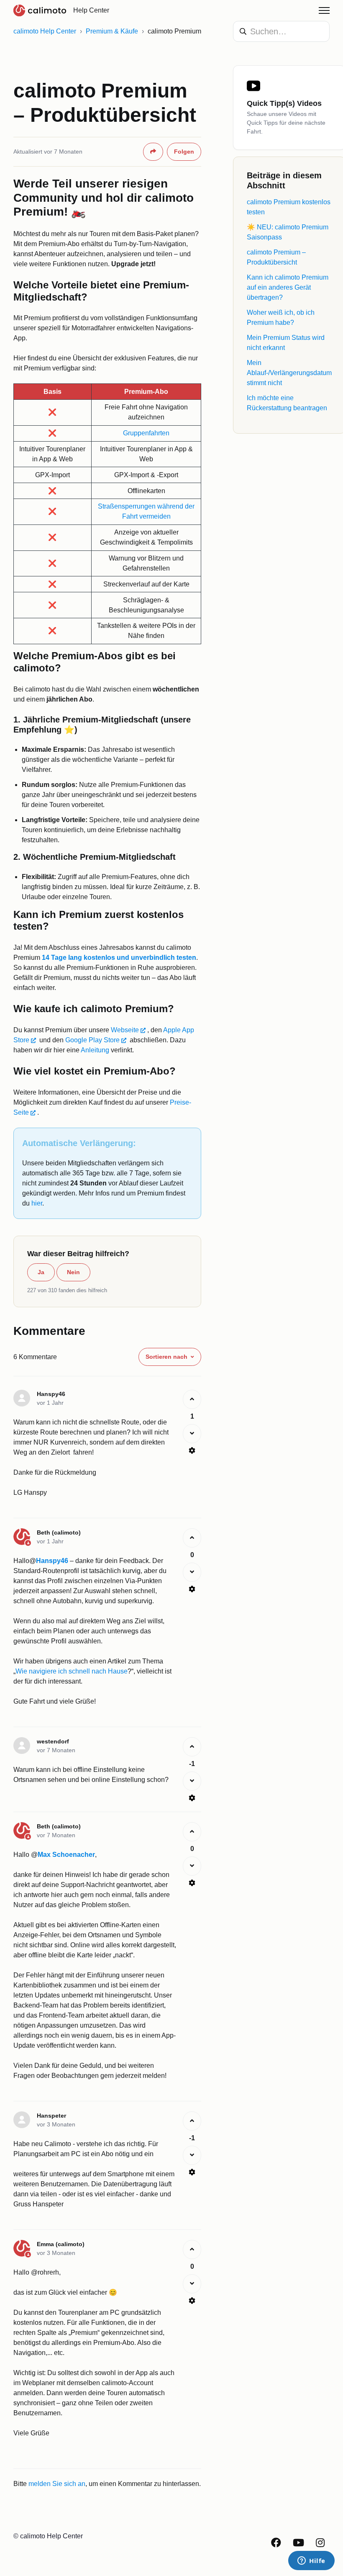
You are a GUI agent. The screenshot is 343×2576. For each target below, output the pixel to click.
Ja (41, 1272)
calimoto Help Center (45, 31)
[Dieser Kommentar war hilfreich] (192, 1399)
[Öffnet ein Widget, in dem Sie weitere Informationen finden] (311, 2561)
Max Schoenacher (66, 1855)
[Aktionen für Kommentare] (192, 1450)
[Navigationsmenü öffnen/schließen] (324, 10)
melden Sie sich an (57, 2484)
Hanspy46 (52, 1561)
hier (37, 1203)
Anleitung (95, 1050)
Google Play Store (92, 1040)
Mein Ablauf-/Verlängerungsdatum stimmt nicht (289, 373)
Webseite (125, 1030)
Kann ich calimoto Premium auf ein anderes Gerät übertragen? (288, 287)
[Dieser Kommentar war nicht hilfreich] (192, 1434)
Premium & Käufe (112, 31)
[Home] (40, 10)
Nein (73, 1272)
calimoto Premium (174, 31)
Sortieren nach (166, 1357)
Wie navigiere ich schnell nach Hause (72, 1671)
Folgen (184, 152)
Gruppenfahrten (146, 433)
